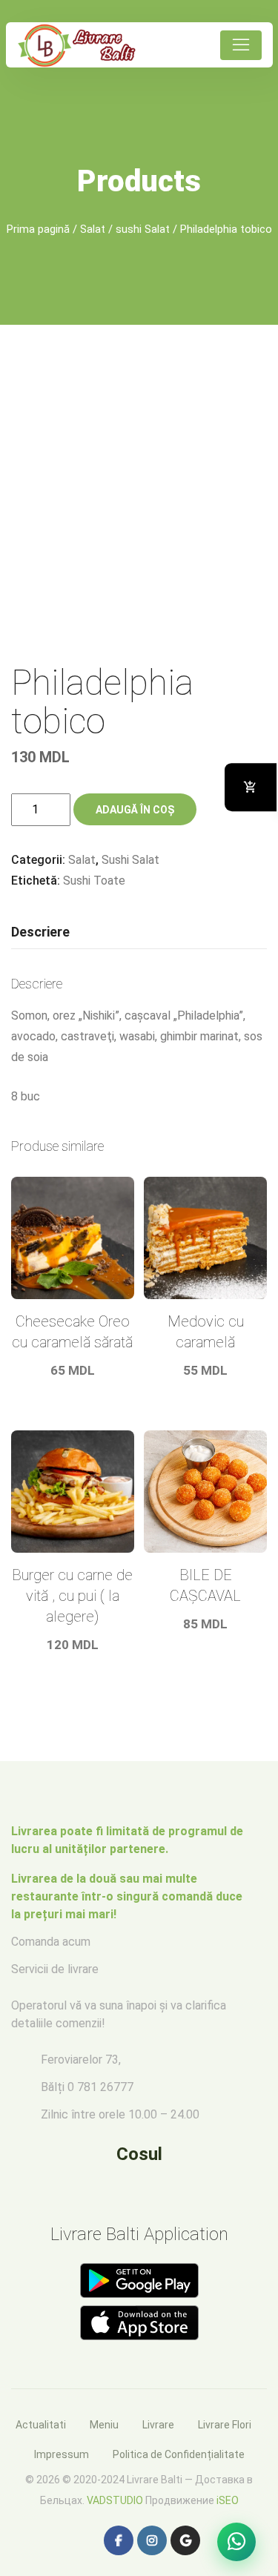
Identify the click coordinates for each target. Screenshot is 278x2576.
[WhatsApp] (236, 2542)
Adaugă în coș (135, 810)
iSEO (228, 2500)
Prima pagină (38, 229)
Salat (93, 229)
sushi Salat (143, 229)
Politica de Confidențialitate (179, 2454)
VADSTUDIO (115, 2500)
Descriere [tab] (40, 932)
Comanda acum (51, 1942)
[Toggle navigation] (241, 45)
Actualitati (41, 2425)
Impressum (62, 2454)
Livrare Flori (225, 2425)
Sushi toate (94, 881)
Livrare (158, 2425)
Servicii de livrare (55, 1969)
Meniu (104, 2425)
